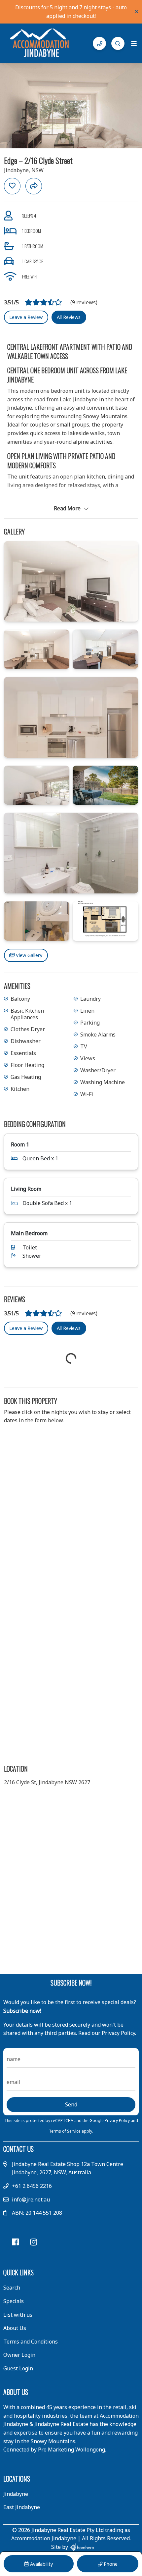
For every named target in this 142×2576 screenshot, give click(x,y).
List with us (18, 2315)
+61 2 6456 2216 (32, 2186)
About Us (15, 2328)
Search (12, 2288)
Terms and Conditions (31, 2342)
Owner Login (19, 2355)
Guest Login (18, 2368)
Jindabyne (16, 2494)
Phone (110, 2564)
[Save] (12, 186)
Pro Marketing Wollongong (71, 2450)
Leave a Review (26, 317)
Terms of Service (65, 2131)
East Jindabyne (22, 2507)
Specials (14, 2301)
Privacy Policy (118, 2121)
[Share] (34, 186)
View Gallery (28, 955)
